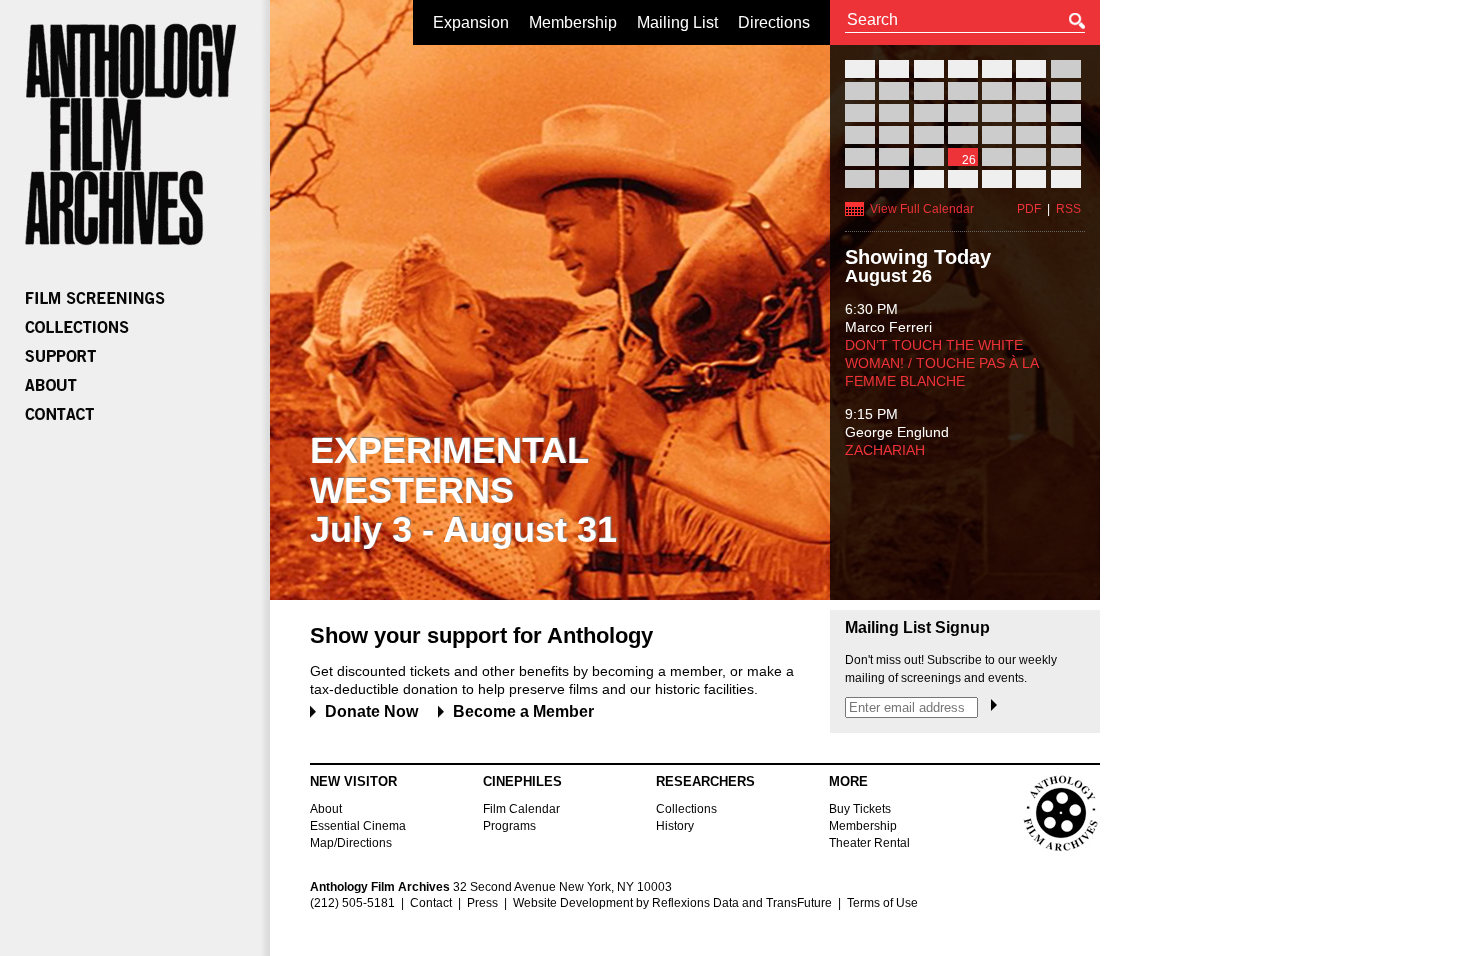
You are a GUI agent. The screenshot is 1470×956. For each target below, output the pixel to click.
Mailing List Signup (917, 628)
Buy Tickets (860, 809)
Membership (573, 22)
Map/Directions (351, 843)
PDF (1029, 209)
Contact (431, 903)
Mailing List (677, 22)
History (675, 826)
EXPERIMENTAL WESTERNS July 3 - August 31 (463, 490)
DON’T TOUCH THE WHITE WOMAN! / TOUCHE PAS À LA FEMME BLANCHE (941, 363)
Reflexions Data (695, 903)
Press (482, 903)
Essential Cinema (358, 826)
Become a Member (523, 711)
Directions (774, 22)
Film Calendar (521, 809)
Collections (686, 809)
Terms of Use (882, 903)
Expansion (471, 22)
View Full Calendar (922, 209)
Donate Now (371, 711)
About (326, 809)
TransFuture (799, 903)
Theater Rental (869, 843)
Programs (509, 826)
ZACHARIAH (885, 450)
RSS (1068, 209)
